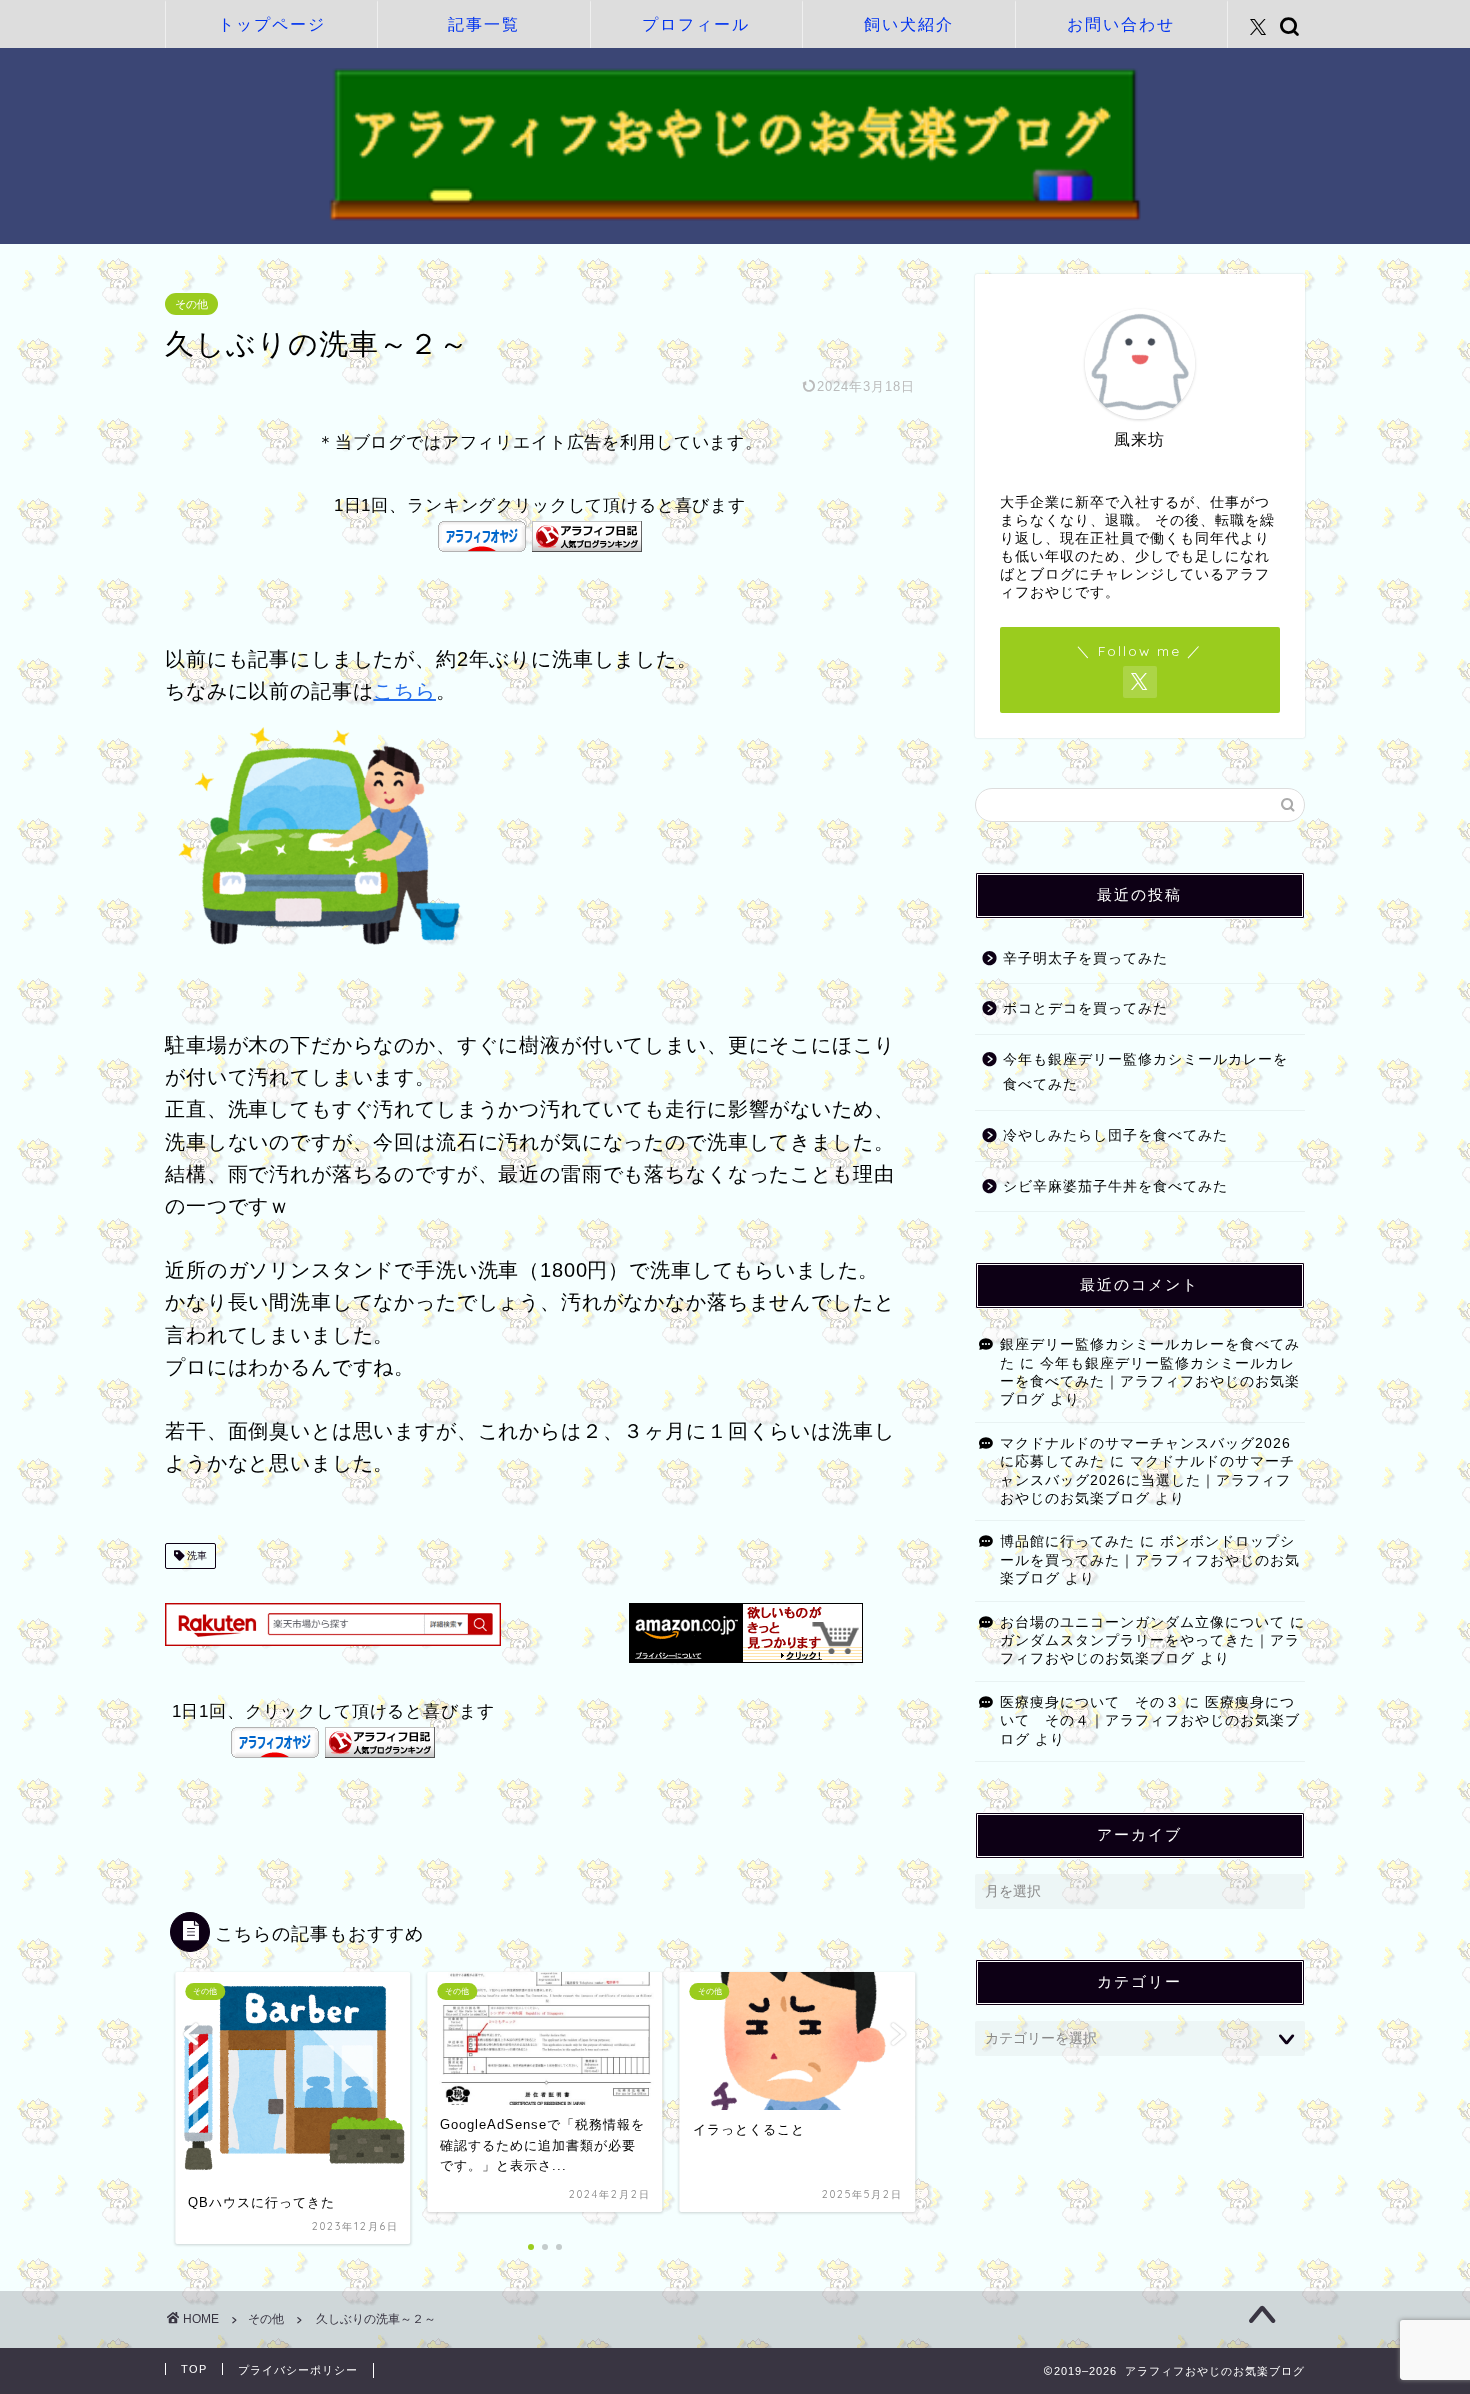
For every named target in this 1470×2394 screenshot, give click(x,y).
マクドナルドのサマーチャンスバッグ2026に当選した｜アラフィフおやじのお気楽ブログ (1147, 1480)
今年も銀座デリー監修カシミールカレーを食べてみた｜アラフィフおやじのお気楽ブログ (1150, 1382)
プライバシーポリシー (298, 2370)
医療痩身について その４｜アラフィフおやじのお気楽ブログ (1150, 1721)
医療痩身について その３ (1090, 1702)
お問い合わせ (1121, 24)
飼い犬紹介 (909, 24)
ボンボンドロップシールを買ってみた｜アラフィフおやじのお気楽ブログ (1150, 1560)
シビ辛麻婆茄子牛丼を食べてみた (1115, 1186)
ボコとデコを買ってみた (1085, 1008)
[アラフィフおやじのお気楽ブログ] (735, 217)
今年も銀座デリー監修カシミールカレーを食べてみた (1145, 1072)
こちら (404, 691)
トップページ (272, 24)
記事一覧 (484, 24)
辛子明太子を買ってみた (1085, 958)
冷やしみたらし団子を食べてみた (1115, 1135)
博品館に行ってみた (1067, 1541)
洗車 (195, 1555)
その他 (191, 304)
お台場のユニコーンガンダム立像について (1142, 1622)
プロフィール (696, 24)
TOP (194, 2369)
